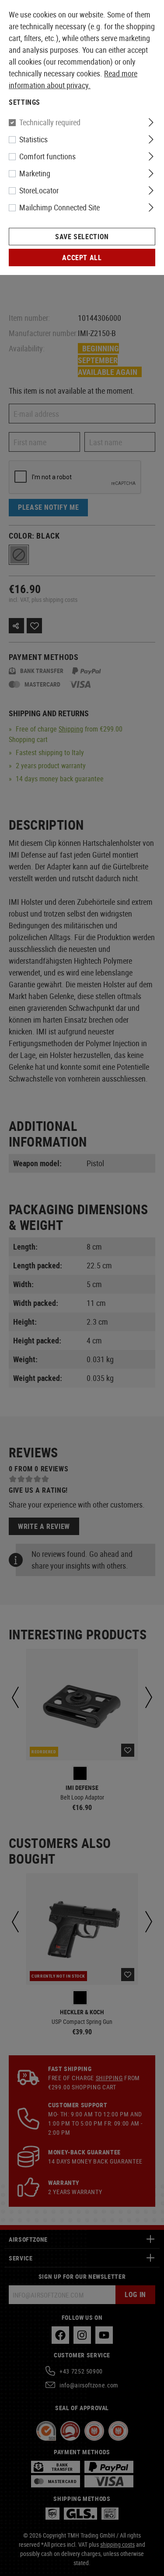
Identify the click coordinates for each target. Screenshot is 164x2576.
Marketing (35, 173)
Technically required (50, 122)
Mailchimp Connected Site (59, 207)
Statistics (33, 139)
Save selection (82, 237)
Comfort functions (47, 156)
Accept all (82, 258)
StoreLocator (39, 190)
